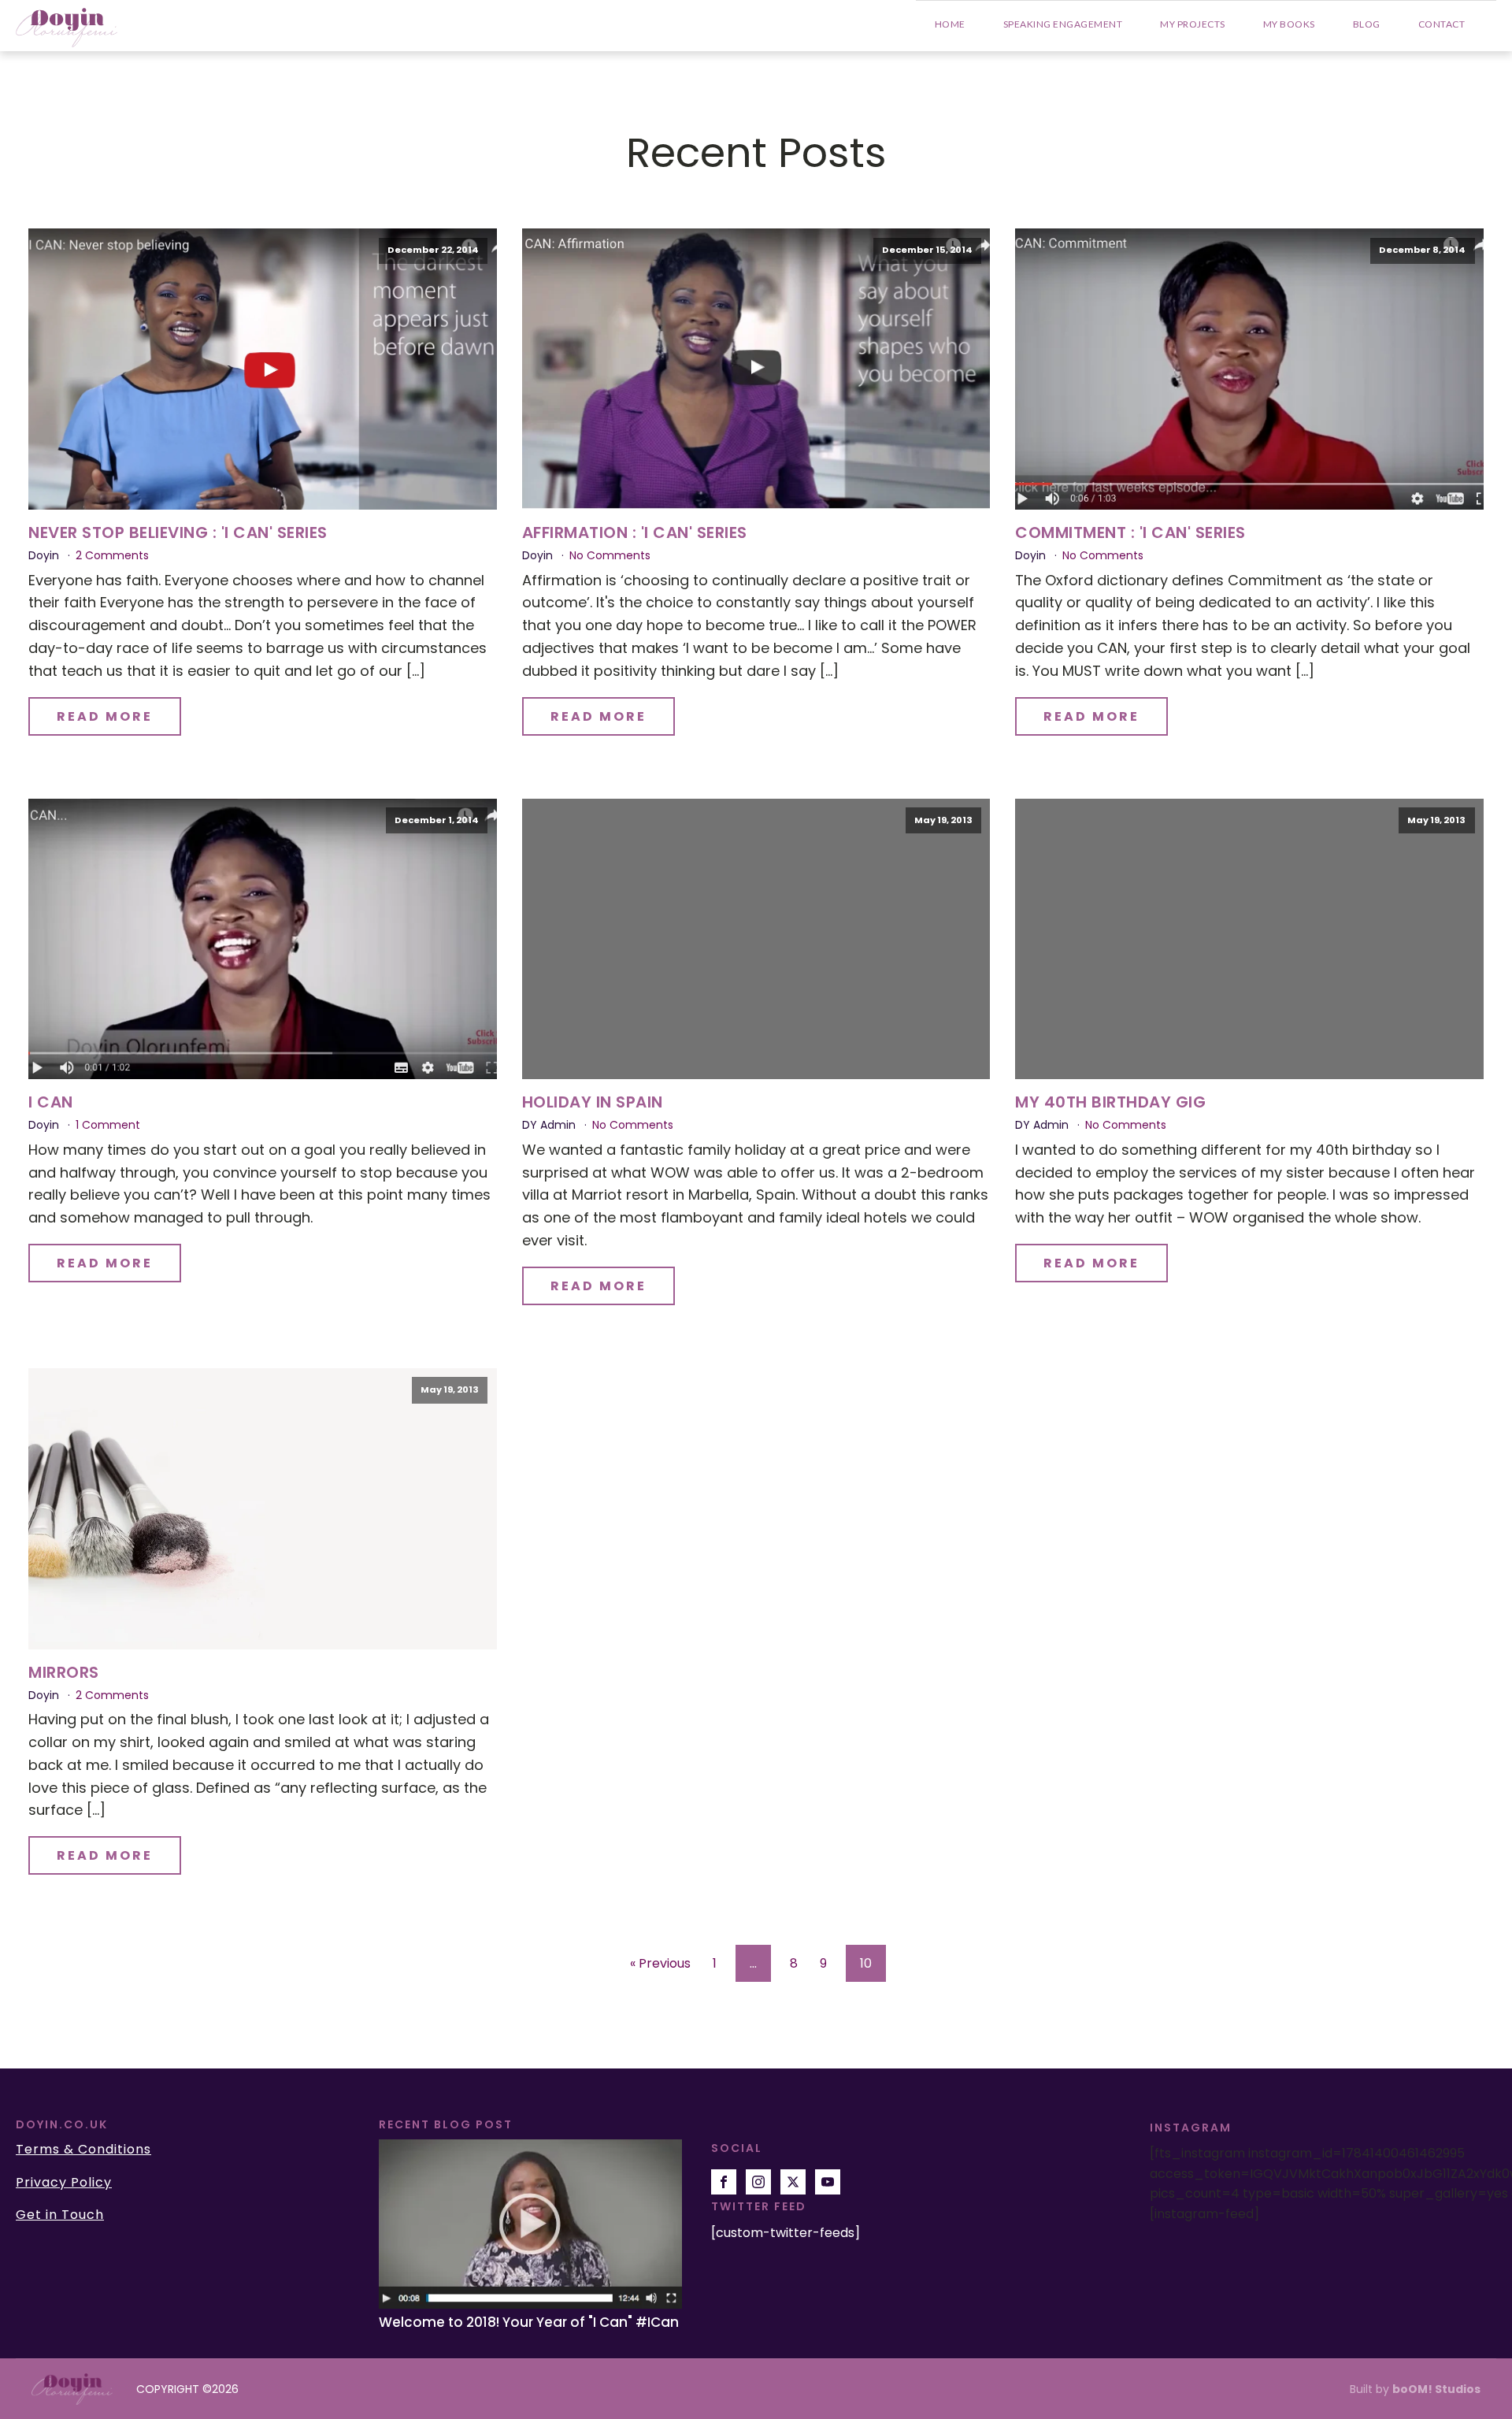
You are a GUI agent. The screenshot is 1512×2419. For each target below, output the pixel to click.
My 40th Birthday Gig (1110, 1102)
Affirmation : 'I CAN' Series (635, 532)
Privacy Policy (64, 2183)
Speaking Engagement (1063, 24)
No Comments (610, 555)
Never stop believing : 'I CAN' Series (178, 532)
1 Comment (108, 1125)
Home (950, 24)
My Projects (1193, 24)
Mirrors (64, 1672)
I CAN (51, 1102)
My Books (1289, 24)
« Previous (660, 1963)
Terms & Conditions (83, 2150)
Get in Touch (60, 2215)
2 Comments (112, 555)
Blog (1367, 24)
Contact (1442, 24)
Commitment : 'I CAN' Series (1130, 532)
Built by (1415, 2389)
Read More (105, 716)
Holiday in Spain (593, 1102)
